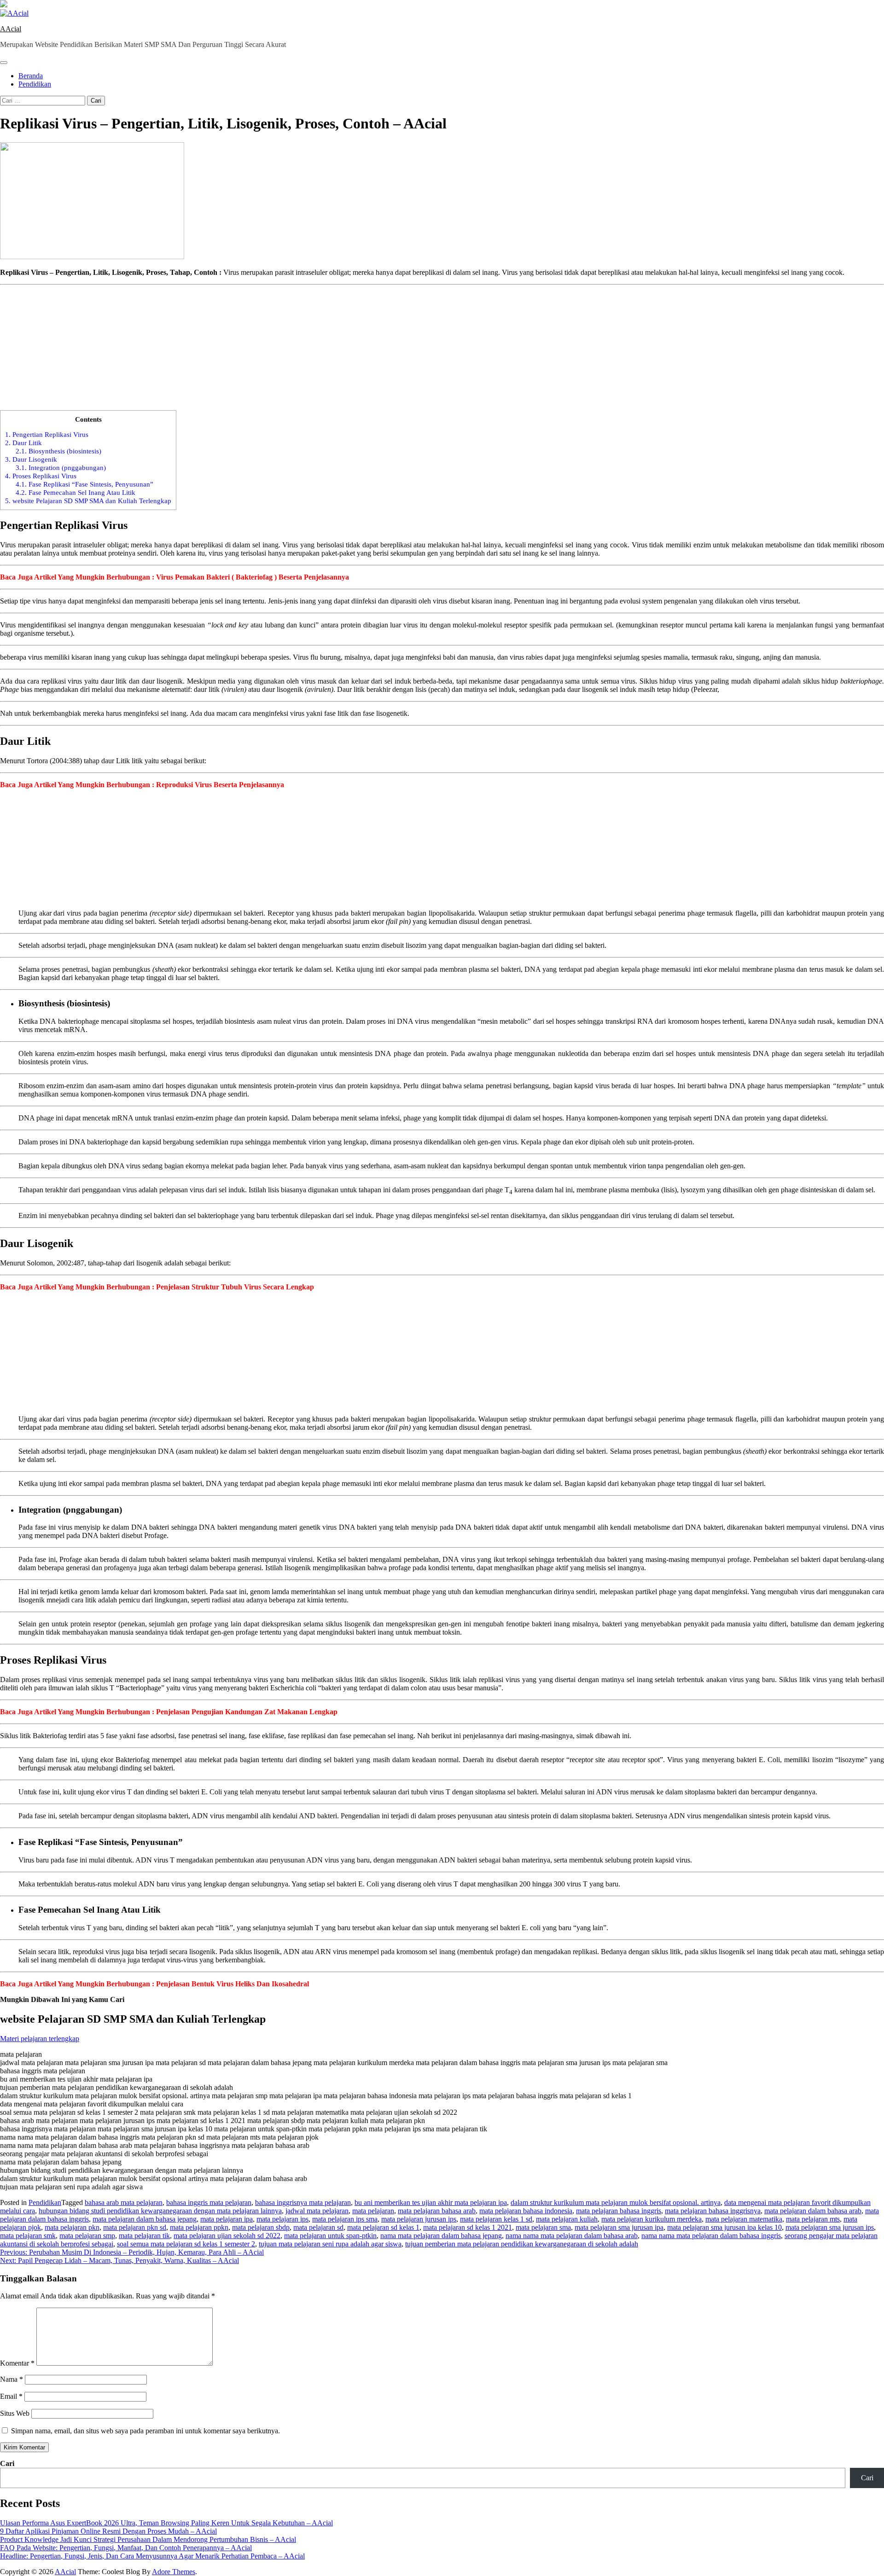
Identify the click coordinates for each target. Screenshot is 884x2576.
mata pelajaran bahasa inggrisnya (713, 2211)
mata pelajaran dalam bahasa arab (813, 2211)
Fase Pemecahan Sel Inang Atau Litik (76, 492)
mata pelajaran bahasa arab (437, 2211)
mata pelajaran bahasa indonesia (526, 2211)
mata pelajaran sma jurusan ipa (619, 2227)
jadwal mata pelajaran (317, 2211)
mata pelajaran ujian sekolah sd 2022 (227, 2236)
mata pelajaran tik (144, 2236)
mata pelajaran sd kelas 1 (383, 2227)
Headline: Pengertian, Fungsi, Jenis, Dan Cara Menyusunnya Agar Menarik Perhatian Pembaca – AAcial (152, 2556)
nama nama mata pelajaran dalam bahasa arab (572, 2236)
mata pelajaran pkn (72, 2227)
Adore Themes (174, 2572)
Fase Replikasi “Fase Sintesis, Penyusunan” (84, 484)
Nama (12, 2379)
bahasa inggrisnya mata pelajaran (303, 2202)
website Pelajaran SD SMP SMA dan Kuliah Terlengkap (88, 501)
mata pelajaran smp (87, 2236)
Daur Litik (23, 443)
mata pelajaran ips (282, 2219)
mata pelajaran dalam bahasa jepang (145, 2219)
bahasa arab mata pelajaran (124, 2202)
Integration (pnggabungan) (61, 467)
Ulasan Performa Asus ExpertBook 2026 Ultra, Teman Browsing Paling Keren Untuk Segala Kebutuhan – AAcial (166, 2523)
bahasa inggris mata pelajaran (209, 2202)
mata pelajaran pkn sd (135, 2227)
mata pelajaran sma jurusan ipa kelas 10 (724, 2227)
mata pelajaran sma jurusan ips (830, 2227)
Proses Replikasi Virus (41, 476)
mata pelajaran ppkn (199, 2227)
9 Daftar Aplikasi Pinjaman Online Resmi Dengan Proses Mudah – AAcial (108, 2531)
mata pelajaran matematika (744, 2219)
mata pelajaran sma (543, 2227)
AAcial (11, 29)
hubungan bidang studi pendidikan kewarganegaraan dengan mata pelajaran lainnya (160, 2211)
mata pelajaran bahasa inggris (619, 2211)
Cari (7, 2463)
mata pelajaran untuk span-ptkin (330, 2236)
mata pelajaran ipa (227, 2219)
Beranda (31, 76)
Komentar (17, 2363)
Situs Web (15, 2413)
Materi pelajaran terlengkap (40, 2039)
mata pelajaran (373, 2211)
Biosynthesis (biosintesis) (58, 451)
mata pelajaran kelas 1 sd (496, 2219)
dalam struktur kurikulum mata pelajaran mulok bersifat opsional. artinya (616, 2202)
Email (11, 2396)
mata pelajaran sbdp (261, 2227)
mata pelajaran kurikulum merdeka (651, 2219)
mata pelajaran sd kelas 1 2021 (468, 2227)
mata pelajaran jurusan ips (419, 2219)
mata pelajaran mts (813, 2219)
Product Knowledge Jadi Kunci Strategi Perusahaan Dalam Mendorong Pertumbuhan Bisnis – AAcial (148, 2539)
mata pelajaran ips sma (345, 2219)
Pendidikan (35, 84)
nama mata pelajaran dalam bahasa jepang (441, 2236)
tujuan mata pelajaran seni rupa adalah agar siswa (330, 2244)
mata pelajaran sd (318, 2227)
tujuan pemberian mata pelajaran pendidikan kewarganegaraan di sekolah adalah (522, 2244)
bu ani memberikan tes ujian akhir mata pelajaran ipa (431, 2202)
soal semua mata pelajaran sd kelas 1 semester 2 (186, 2244)
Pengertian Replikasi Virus (47, 434)
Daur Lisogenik (31, 459)
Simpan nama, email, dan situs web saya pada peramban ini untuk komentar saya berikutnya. (145, 2431)
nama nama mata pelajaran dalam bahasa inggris (711, 2236)
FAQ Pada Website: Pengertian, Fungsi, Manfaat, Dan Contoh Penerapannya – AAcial (126, 2548)
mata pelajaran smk (28, 2236)
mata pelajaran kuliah (567, 2219)
